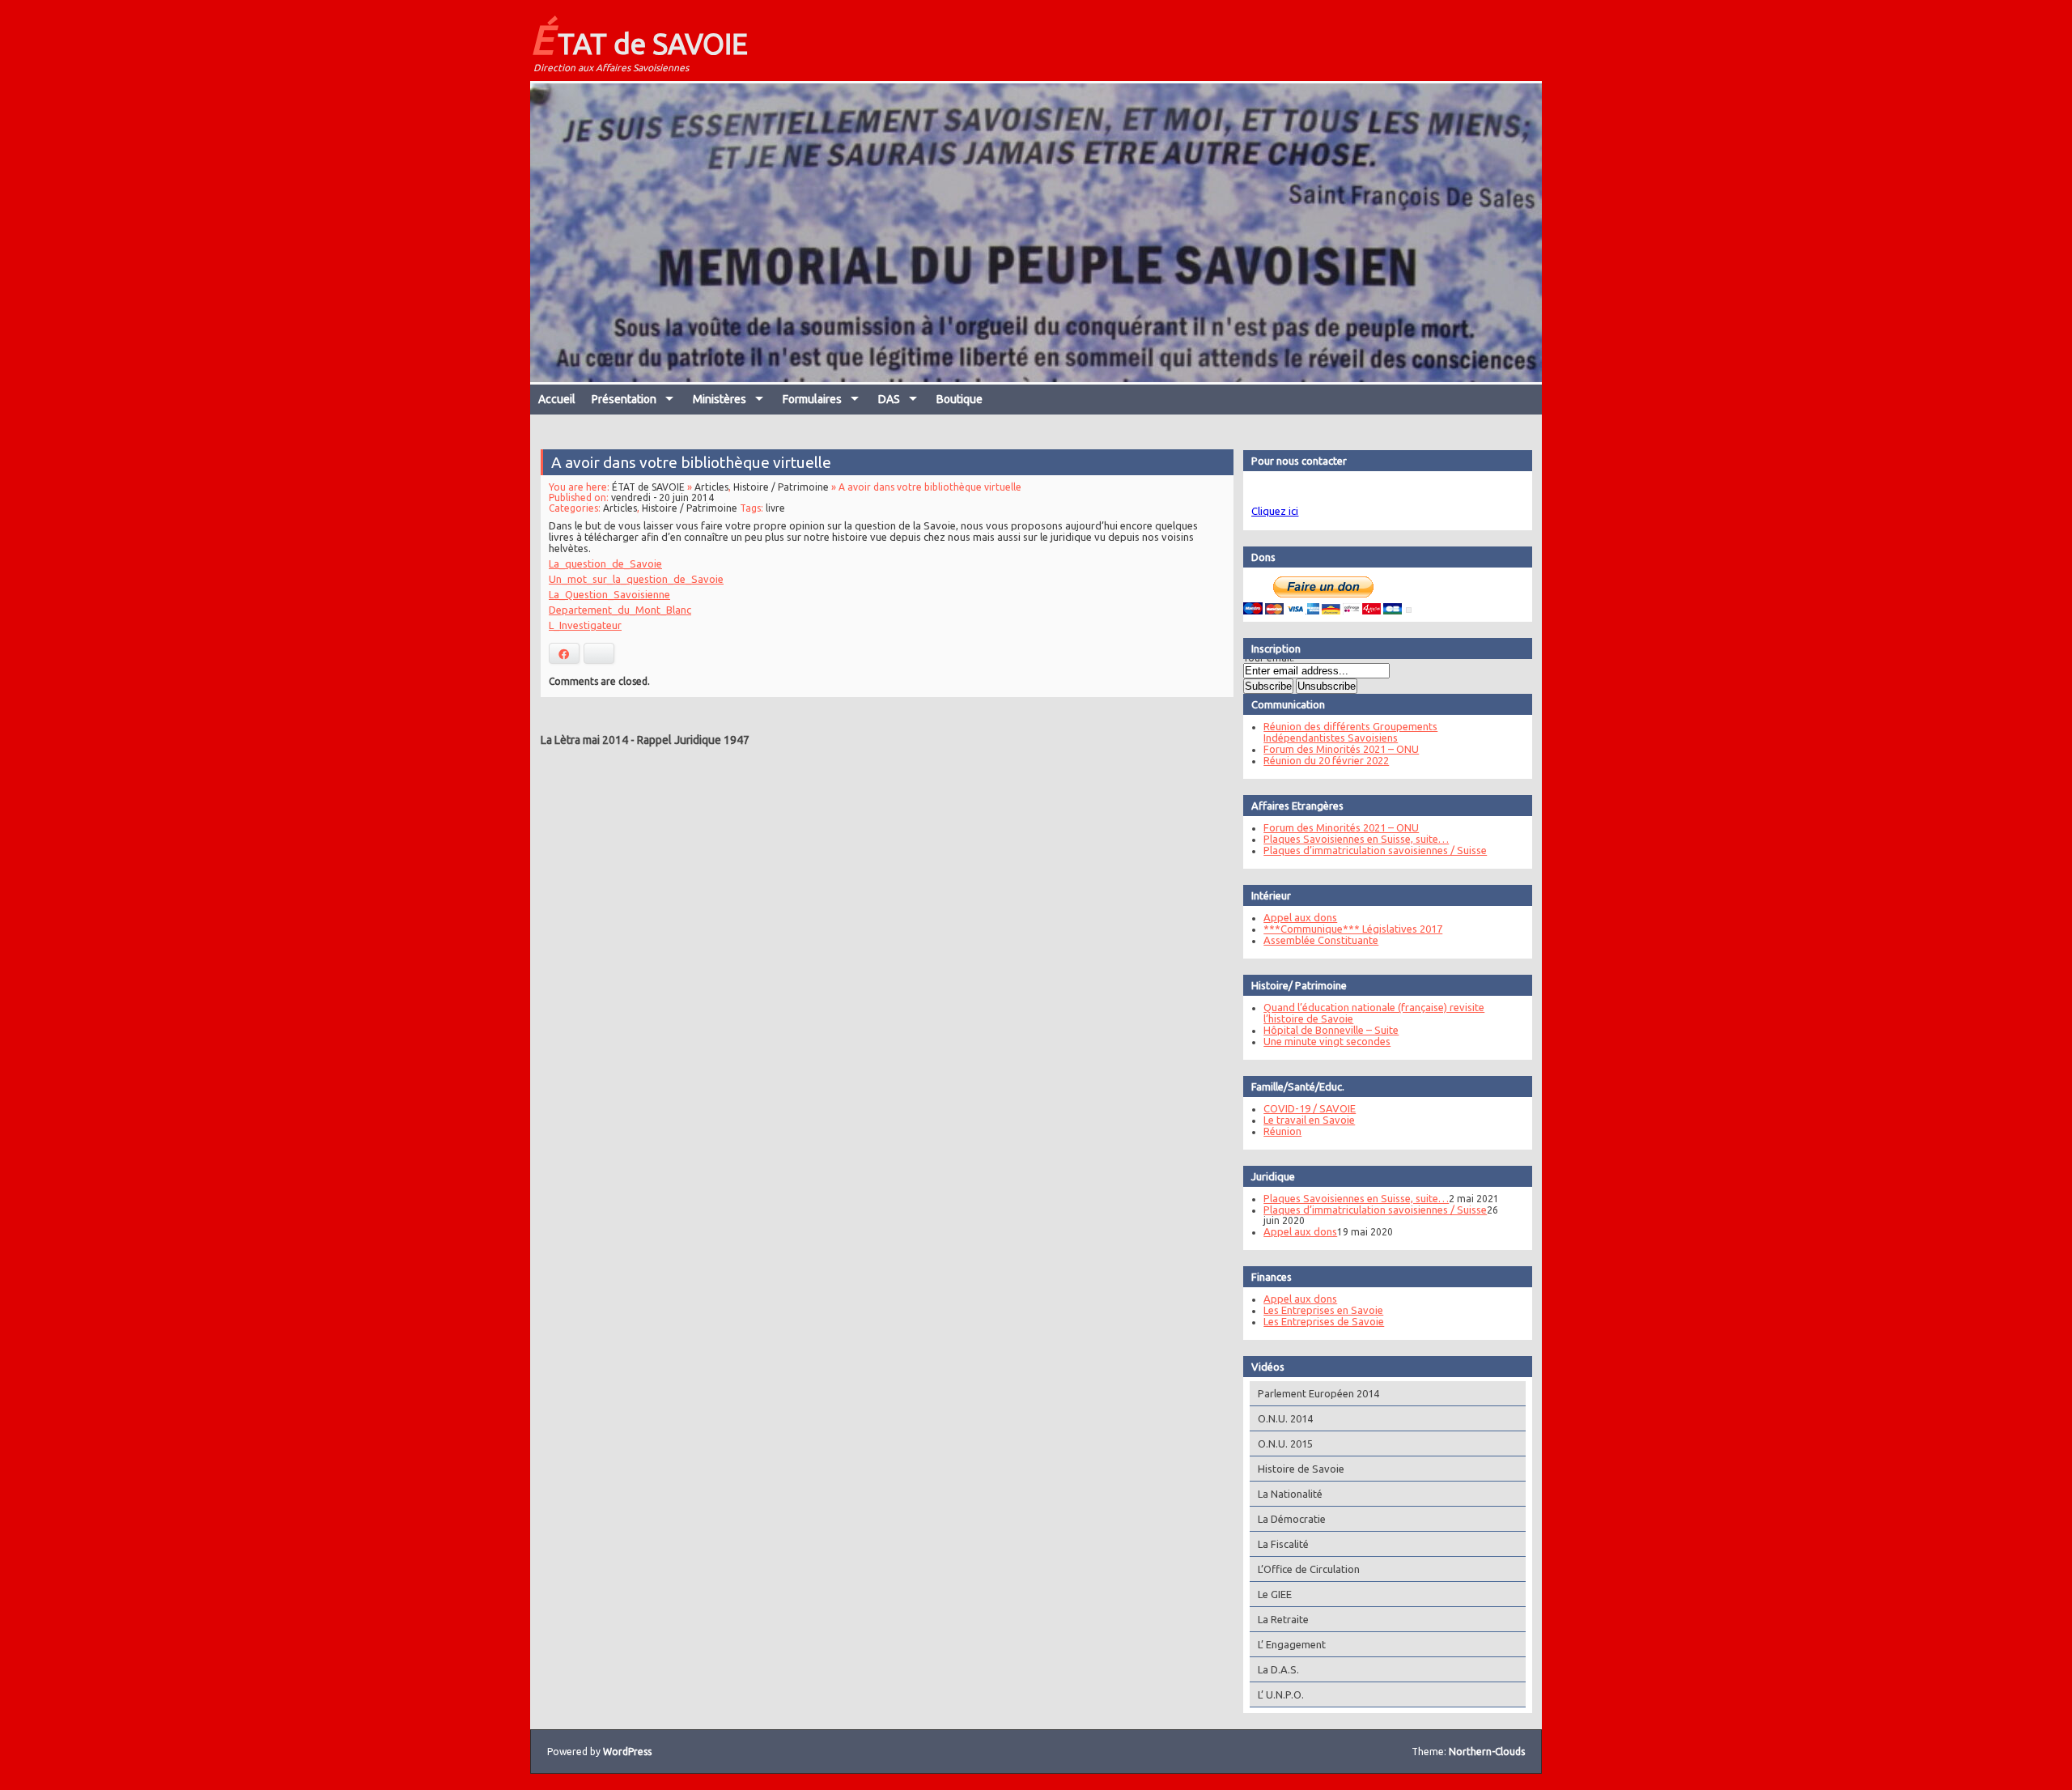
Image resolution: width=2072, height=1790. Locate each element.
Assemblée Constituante (1321, 940)
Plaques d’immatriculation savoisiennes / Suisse (1375, 850)
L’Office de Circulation (1309, 1569)
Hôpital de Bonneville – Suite (1331, 1030)
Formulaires (812, 399)
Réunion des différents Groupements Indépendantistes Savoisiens (1350, 732)
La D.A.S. (1278, 1669)
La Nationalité (1290, 1494)
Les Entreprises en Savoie (1323, 1310)
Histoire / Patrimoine (781, 487)
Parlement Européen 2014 (1318, 1393)
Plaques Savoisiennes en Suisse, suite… (1356, 839)
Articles (711, 487)
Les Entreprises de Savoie (1324, 1321)
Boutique (960, 399)
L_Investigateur (585, 625)
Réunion (1282, 1131)
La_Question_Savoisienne (609, 594)
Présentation (624, 399)
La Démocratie (1292, 1519)
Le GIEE (1275, 1594)
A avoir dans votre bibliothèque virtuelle (691, 462)
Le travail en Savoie (1309, 1120)
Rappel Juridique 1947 (693, 740)
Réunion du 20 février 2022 (1326, 760)
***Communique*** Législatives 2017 (1353, 929)
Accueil (557, 399)
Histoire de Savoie (1301, 1469)
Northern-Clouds (1487, 1752)
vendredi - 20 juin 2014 (662, 497)
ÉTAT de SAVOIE (639, 39)
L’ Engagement (1292, 1644)
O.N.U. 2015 (1285, 1443)
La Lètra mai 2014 (584, 740)
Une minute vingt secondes (1327, 1041)
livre (775, 508)
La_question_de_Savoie (605, 563)
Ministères (720, 399)
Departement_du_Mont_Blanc (620, 610)
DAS (889, 399)
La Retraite (1283, 1619)
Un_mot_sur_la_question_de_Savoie (636, 579)
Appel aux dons (1300, 917)
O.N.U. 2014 (1285, 1418)
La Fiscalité (1283, 1544)
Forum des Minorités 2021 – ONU (1341, 749)
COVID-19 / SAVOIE (1310, 1108)
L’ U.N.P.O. (1281, 1694)
